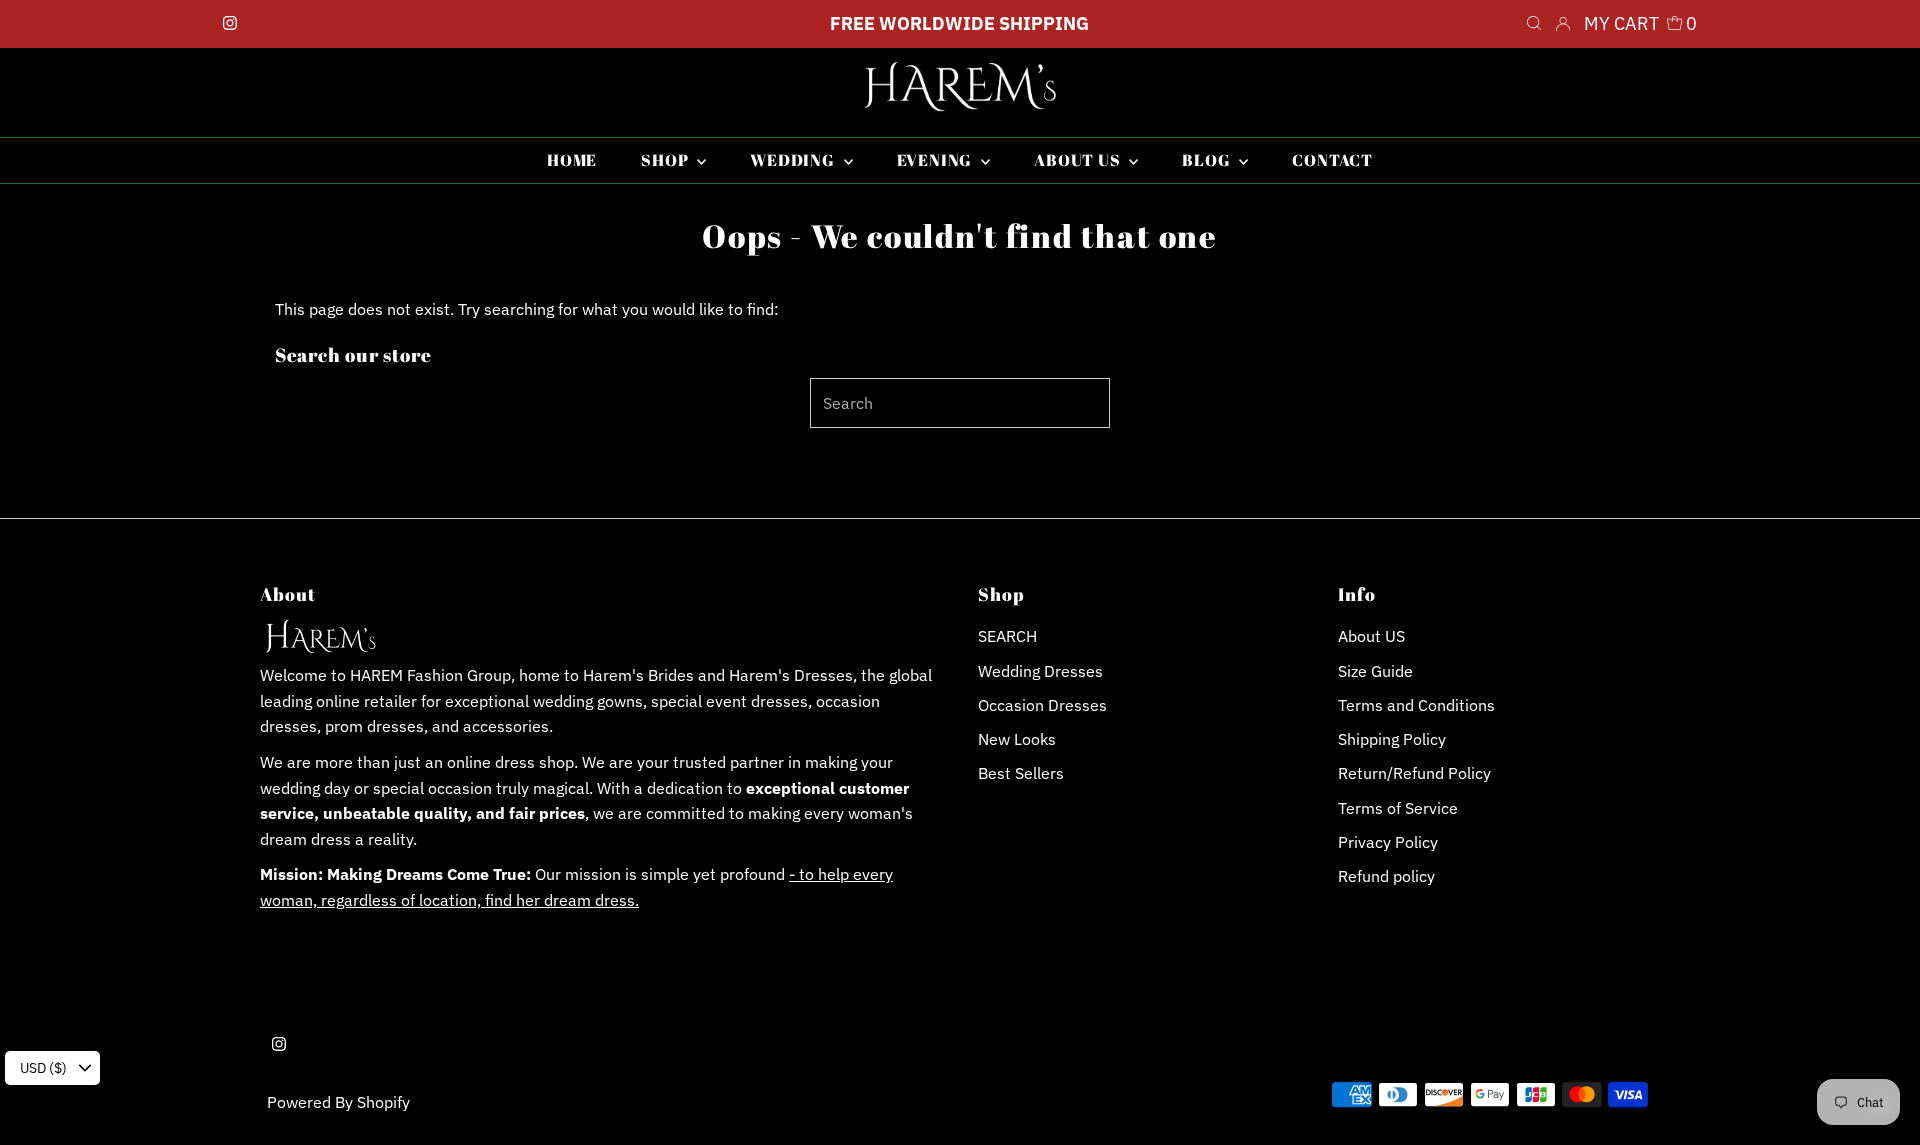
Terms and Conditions (1416, 705)
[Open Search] (1534, 24)
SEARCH (1007, 636)
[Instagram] (230, 24)
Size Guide (1375, 671)
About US (1371, 636)
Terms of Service (1398, 808)
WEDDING (794, 160)
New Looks (1017, 739)
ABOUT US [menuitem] (1079, 160)
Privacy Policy (1388, 842)
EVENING (936, 160)
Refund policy (1386, 876)
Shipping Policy (1392, 739)
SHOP (666, 160)
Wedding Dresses (1040, 671)
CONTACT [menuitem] (1332, 160)
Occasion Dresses (1042, 705)
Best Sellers (1021, 773)
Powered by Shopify (338, 1102)
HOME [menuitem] (572, 160)
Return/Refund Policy (1414, 773)
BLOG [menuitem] (1208, 160)
